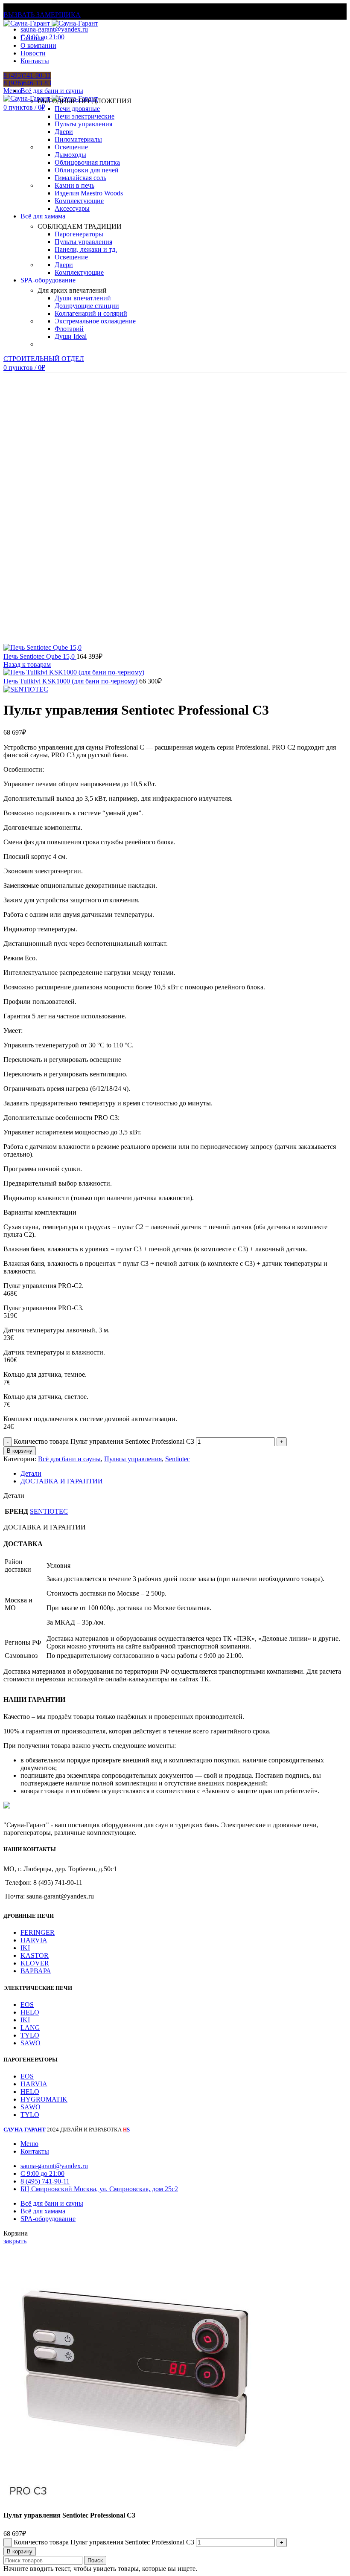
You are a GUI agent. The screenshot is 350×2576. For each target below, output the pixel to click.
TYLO (30, 2035)
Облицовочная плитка (87, 162)
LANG (30, 2028)
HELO (30, 2012)
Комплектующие (79, 201)
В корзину (20, 1451)
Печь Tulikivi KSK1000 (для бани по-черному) (71, 681)
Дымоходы (70, 155)
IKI (25, 1948)
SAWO (31, 2043)
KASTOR (35, 1955)
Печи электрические (85, 116)
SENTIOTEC (49, 1511)
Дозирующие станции (87, 306)
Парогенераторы (79, 234)
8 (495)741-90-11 (27, 75)
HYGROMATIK (44, 2099)
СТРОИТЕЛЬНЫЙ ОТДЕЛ (44, 359)
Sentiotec (178, 1459)
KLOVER (35, 1963)
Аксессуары (72, 208)
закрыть (15, 2241)
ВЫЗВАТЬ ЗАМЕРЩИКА (42, 15)
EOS (27, 2005)
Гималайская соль (80, 178)
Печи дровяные (77, 109)
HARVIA (34, 1940)
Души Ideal (71, 336)
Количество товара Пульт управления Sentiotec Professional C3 (104, 1441)
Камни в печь (74, 185)
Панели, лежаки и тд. (86, 249)
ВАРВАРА (36, 1971)
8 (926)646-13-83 (27, 83)
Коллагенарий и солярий (91, 313)
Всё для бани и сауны (69, 1459)
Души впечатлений (83, 298)
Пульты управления (83, 124)
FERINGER (38, 1932)
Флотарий (69, 329)
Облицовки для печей (87, 170)
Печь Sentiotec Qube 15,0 (40, 656)
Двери (64, 132)
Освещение (71, 147)
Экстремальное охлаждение (95, 321)
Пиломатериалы (78, 139)
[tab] (184, 1474)
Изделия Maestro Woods (89, 193)
